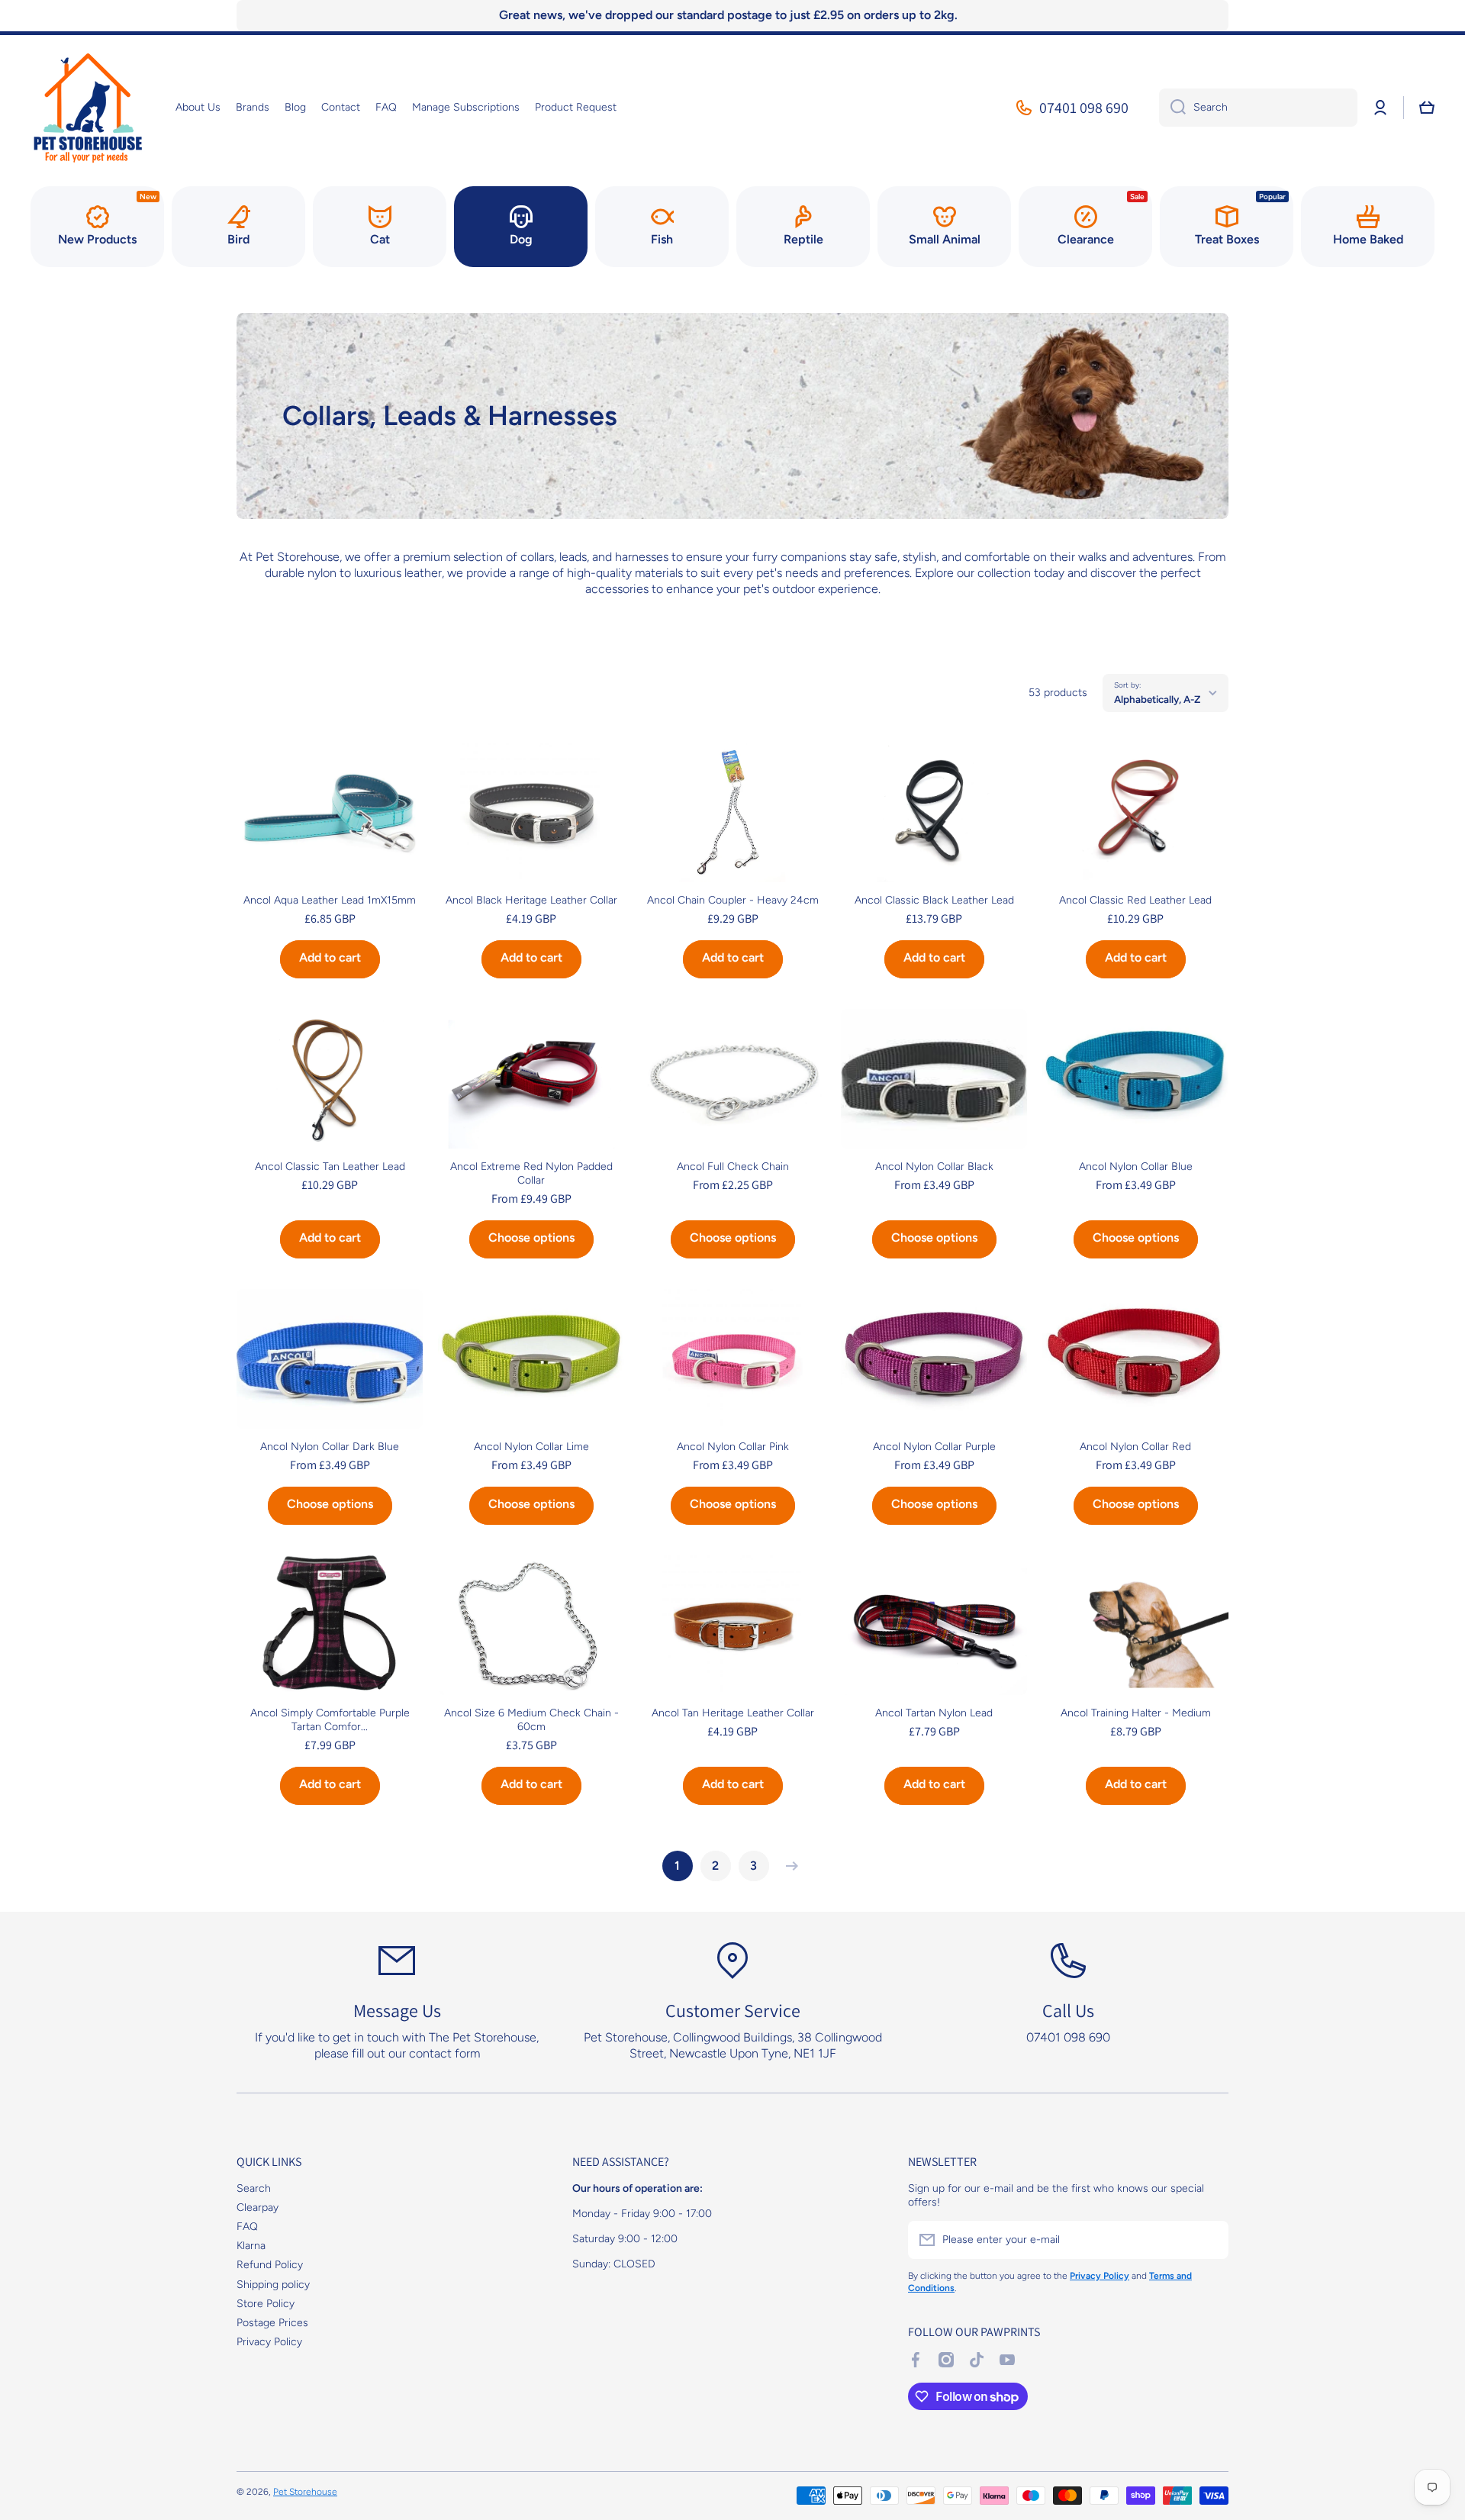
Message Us (397, 2010)
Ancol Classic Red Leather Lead (1135, 900)
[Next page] (788, 1866)
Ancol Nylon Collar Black (934, 1167)
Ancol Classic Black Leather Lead (934, 900)
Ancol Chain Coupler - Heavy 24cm (733, 900)
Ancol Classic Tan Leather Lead (330, 1167)
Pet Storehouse (305, 2492)
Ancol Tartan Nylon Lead (934, 1713)
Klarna (251, 2246)
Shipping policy (273, 2285)
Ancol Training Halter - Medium (1136, 1713)
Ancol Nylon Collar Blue (1136, 1167)
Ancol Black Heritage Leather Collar (531, 900)
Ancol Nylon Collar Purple (934, 1447)
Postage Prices (272, 2323)
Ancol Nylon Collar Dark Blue (330, 1447)
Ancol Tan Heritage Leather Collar (733, 1713)
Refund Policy (270, 2265)
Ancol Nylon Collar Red (1135, 1447)
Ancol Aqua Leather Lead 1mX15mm (330, 900)
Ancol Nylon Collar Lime (531, 1447)
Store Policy (266, 2304)
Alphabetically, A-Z (1157, 699)
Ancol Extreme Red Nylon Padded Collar (531, 1173)
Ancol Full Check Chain (733, 1167)
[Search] (1172, 108)
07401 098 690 (1084, 108)
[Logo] (88, 108)
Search (254, 2188)
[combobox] (1258, 108)
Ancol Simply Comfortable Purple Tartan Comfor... (330, 1720)
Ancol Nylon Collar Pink (733, 1447)
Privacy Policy (269, 2342)
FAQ (247, 2227)
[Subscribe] (1209, 2240)
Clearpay (258, 2207)
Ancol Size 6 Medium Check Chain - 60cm (531, 1720)
